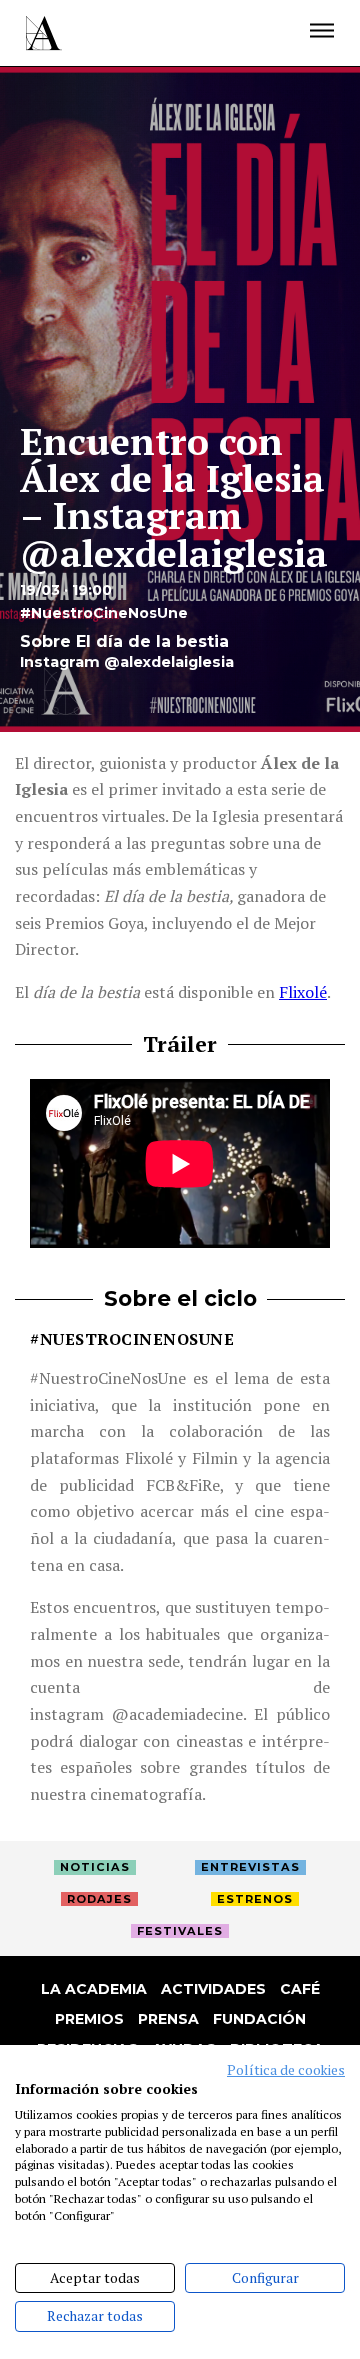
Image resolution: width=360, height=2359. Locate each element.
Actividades (213, 1989)
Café (300, 1989)
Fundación (259, 2019)
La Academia (94, 1989)
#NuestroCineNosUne (132, 1339)
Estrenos (255, 1899)
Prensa (168, 2019)
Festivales (180, 1931)
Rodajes (99, 1899)
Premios (89, 2019)
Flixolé (303, 992)
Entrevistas (250, 1867)
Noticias (95, 1867)
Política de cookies (286, 2070)
